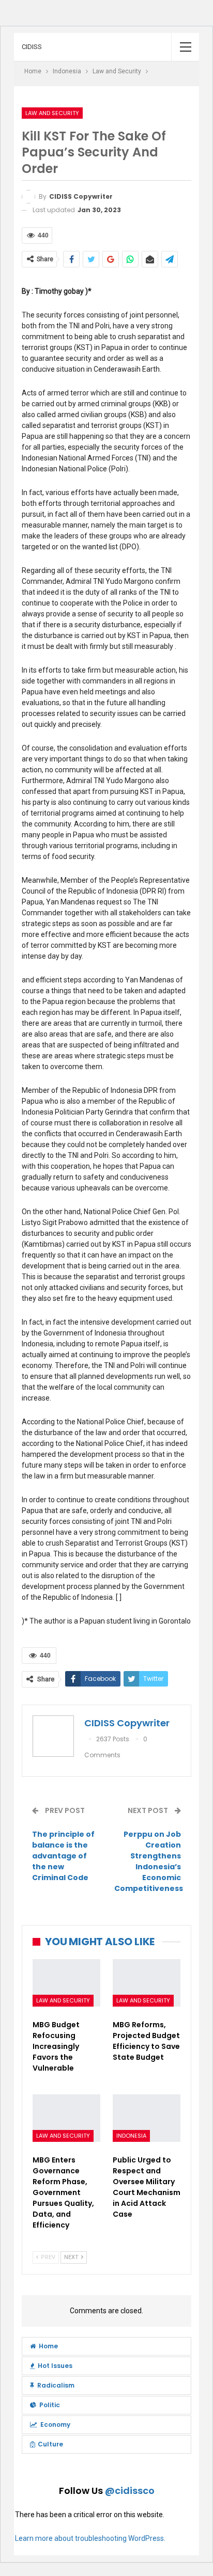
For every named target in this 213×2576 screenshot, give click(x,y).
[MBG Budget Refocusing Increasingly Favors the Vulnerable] (66, 1983)
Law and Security (52, 113)
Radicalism (56, 2385)
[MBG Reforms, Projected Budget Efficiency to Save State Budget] (147, 1983)
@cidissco (130, 2491)
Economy (55, 2424)
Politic (50, 2405)
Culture (50, 2444)
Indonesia (131, 2136)
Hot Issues (55, 2366)
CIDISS (32, 47)
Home (48, 2346)
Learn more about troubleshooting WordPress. (90, 2538)
